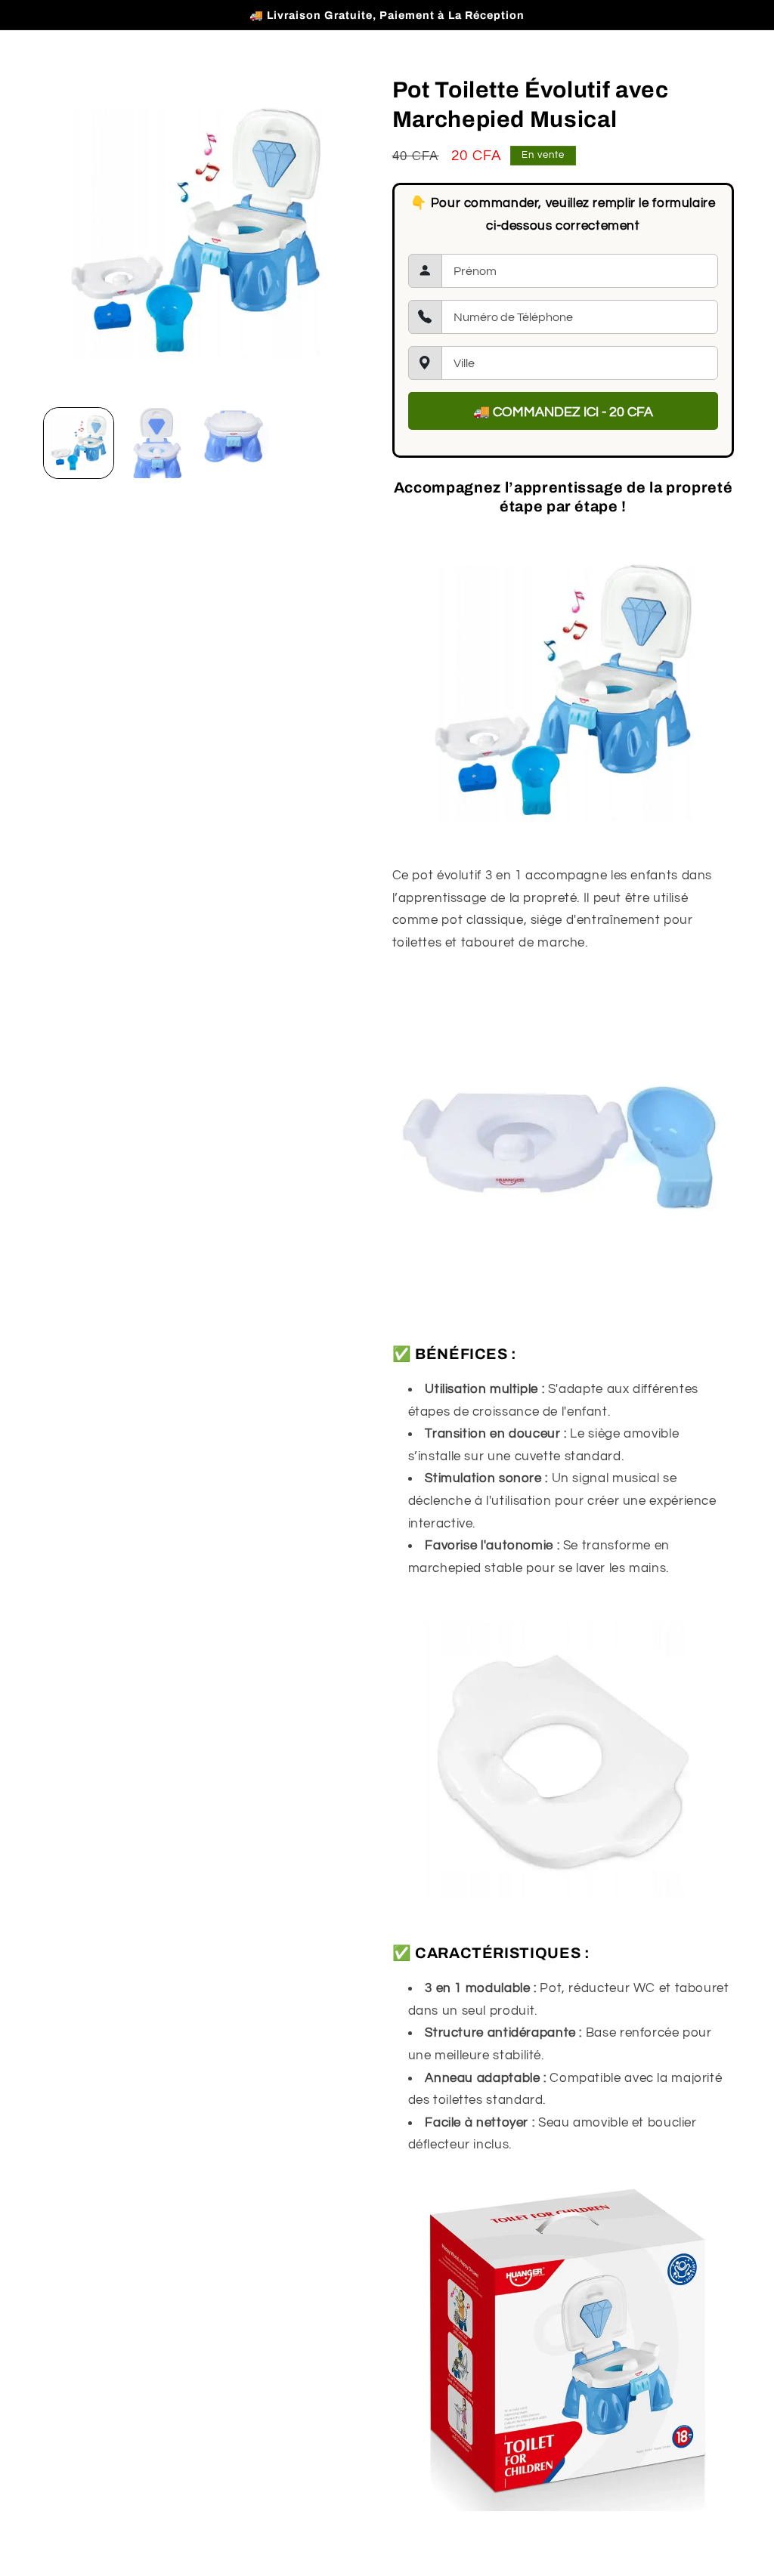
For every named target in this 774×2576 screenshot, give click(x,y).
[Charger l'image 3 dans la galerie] (234, 443)
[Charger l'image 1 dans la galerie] (79, 443)
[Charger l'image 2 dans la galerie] (156, 443)
